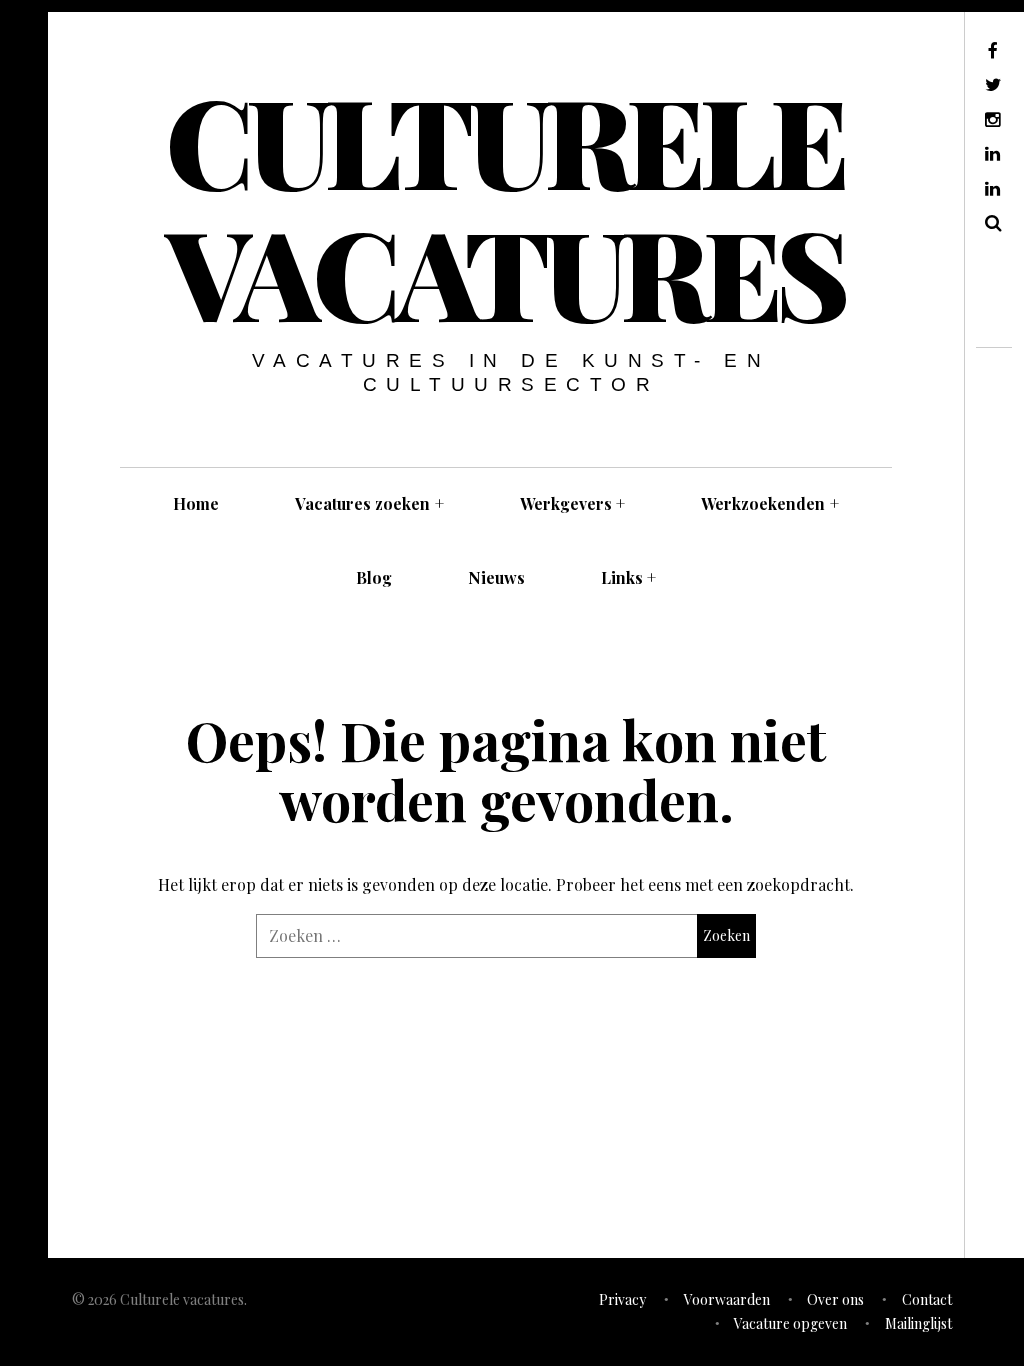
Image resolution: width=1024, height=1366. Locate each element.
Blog (374, 577)
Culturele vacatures (504, 205)
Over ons (835, 1299)
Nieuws (496, 577)
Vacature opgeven (790, 1323)
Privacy (622, 1299)
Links (629, 577)
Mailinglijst (918, 1323)
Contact (927, 1299)
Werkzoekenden (770, 503)
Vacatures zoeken (369, 503)
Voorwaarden (727, 1299)
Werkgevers (573, 503)
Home (196, 503)
